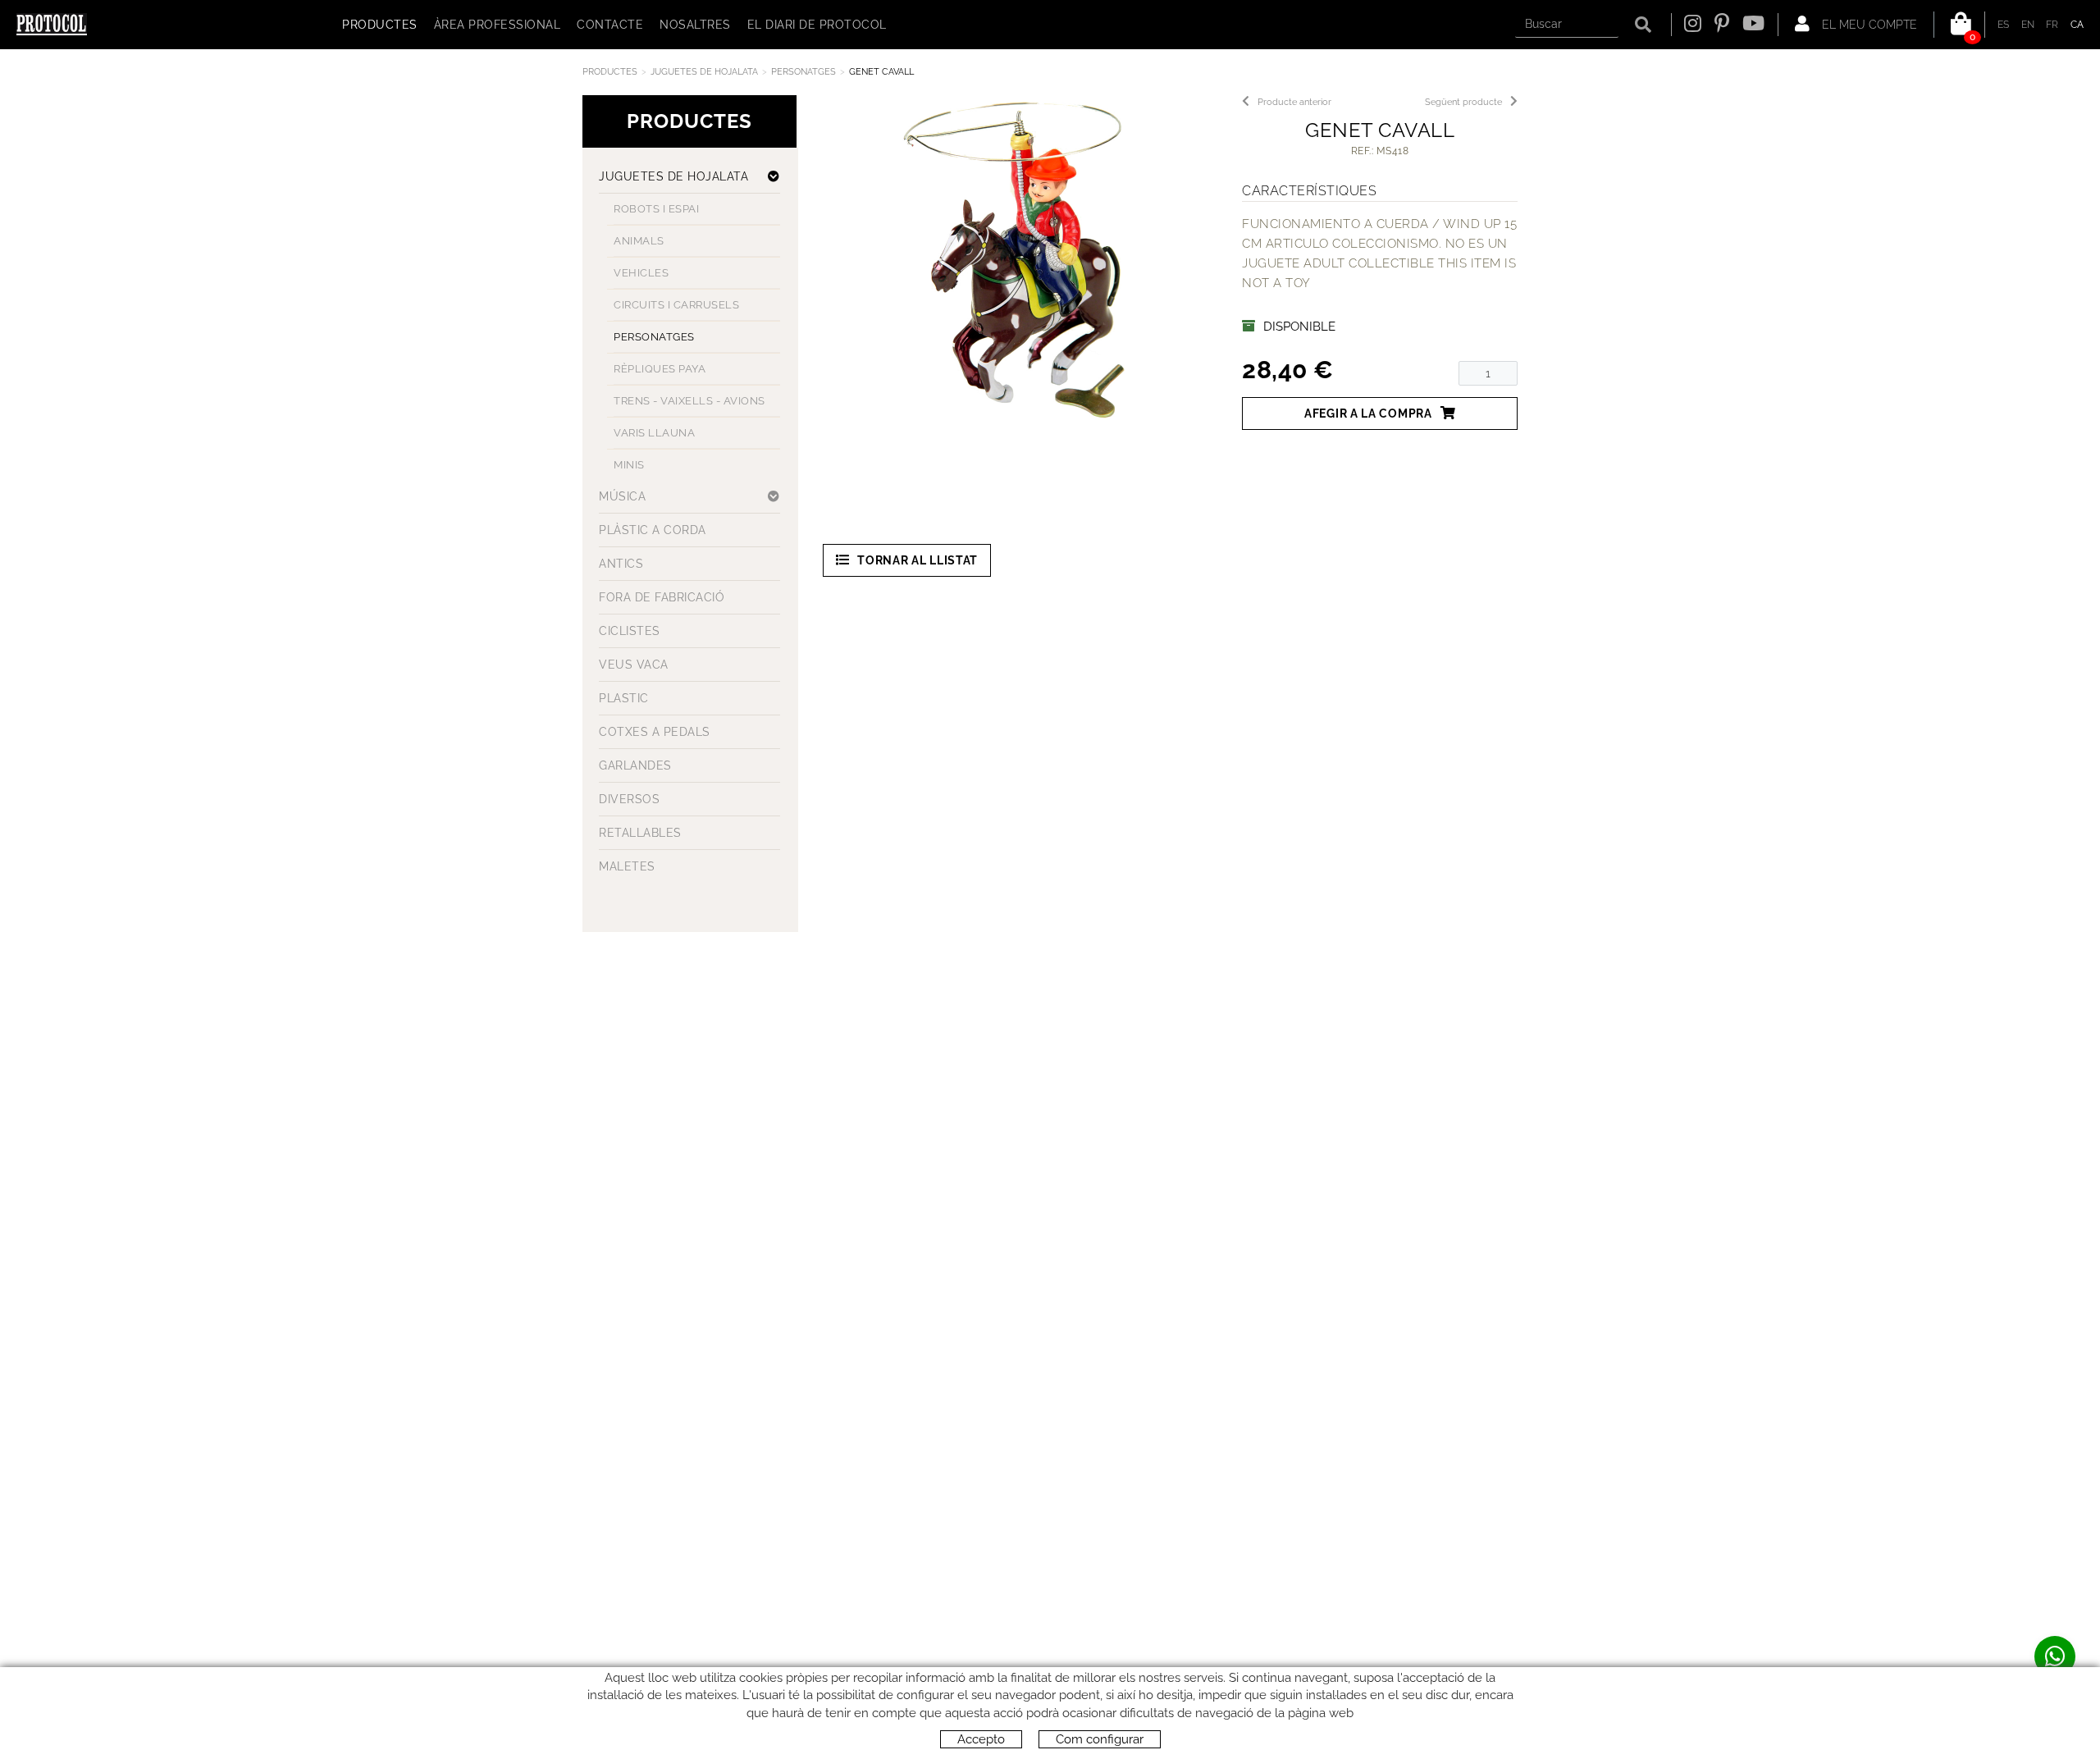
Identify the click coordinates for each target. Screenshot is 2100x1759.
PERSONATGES (803, 72)
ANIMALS (639, 241)
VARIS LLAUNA (654, 433)
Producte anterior (1294, 102)
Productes (610, 72)
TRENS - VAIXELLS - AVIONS (689, 401)
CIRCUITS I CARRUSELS (676, 305)
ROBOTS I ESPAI (656, 209)
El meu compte (1868, 25)
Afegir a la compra (1368, 413)
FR (2052, 25)
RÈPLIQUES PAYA (660, 369)
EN (2028, 25)
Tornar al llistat (918, 560)
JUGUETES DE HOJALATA (704, 72)
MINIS (629, 465)
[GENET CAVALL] (1014, 259)
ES (2004, 25)
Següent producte (1463, 102)
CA (2077, 25)
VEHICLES (641, 273)
